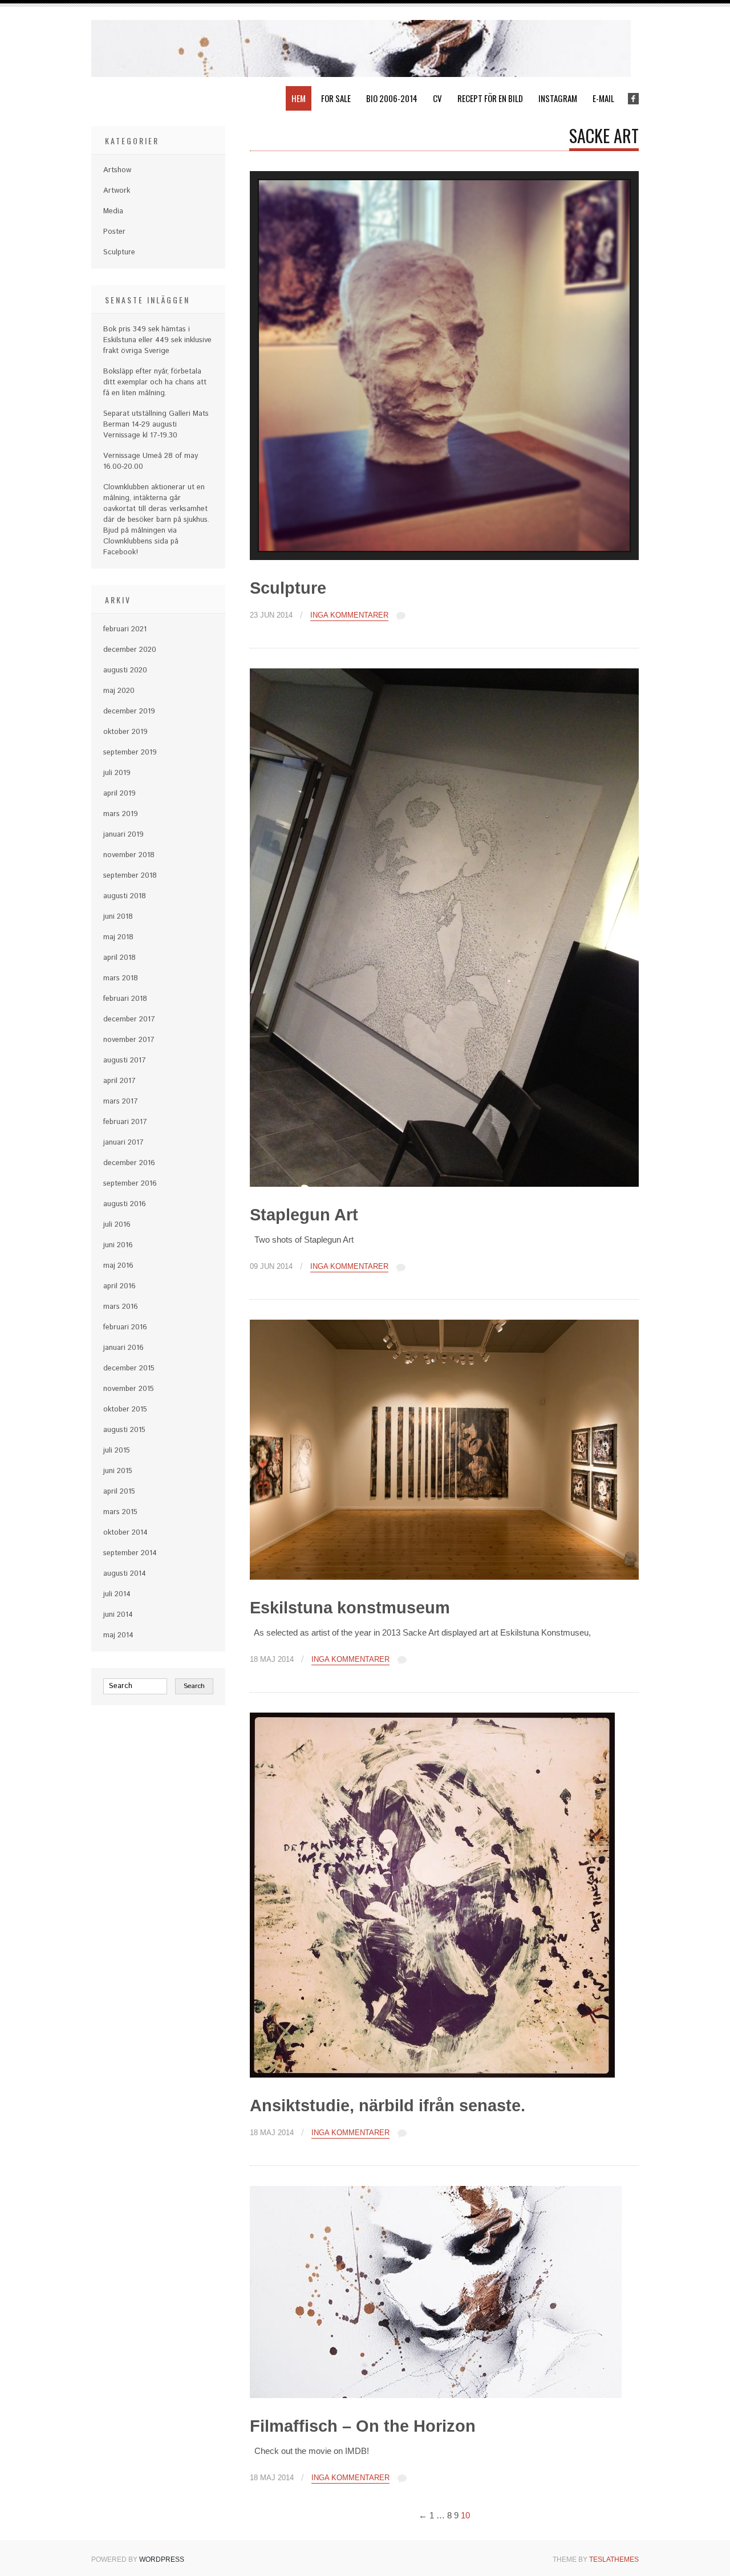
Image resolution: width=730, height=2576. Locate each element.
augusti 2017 (125, 1060)
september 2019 (130, 752)
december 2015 (129, 1368)
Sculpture (288, 588)
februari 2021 (125, 629)
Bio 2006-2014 (392, 98)
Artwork (117, 191)
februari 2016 (125, 1327)
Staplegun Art (304, 1215)
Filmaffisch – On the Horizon (363, 2426)
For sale (336, 98)
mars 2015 (120, 1512)
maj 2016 (118, 1266)
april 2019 (119, 794)
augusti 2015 (124, 1430)
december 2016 (129, 1163)
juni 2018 (118, 917)
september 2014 (130, 1553)
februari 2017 (125, 1122)
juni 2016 (118, 1245)
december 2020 (130, 650)
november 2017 (129, 1040)
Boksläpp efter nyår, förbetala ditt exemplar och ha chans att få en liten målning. (155, 382)
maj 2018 (118, 937)
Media (113, 211)
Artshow (117, 170)
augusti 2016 (125, 1204)
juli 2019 (117, 773)
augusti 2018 (125, 896)
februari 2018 (125, 999)
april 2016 (119, 1286)
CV (437, 98)
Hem (299, 98)
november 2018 (129, 855)
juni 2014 (118, 1615)
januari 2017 (123, 1143)
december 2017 (129, 1019)
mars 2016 (121, 1307)
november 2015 (129, 1389)
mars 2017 (121, 1102)
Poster (114, 232)
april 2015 (119, 1492)
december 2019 (129, 711)
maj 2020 (119, 691)
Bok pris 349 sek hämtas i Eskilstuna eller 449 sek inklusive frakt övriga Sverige (157, 340)
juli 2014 (117, 1594)
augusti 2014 (125, 1574)
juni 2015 (118, 1471)
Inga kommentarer (349, 615)
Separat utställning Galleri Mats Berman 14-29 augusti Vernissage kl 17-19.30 (156, 425)
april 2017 (119, 1081)
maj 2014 (118, 1635)
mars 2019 (121, 814)
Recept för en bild (490, 98)
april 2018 (119, 958)
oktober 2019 (125, 732)
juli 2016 (117, 1225)
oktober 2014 (125, 1533)
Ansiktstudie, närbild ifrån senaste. (388, 2106)
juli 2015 (117, 1451)
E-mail (603, 98)
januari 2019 (123, 835)
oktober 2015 (125, 1409)
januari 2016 (123, 1348)
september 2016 (130, 1184)
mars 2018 (121, 978)
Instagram (558, 98)
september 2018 (130, 876)
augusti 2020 (125, 670)
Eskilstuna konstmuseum (350, 1608)
